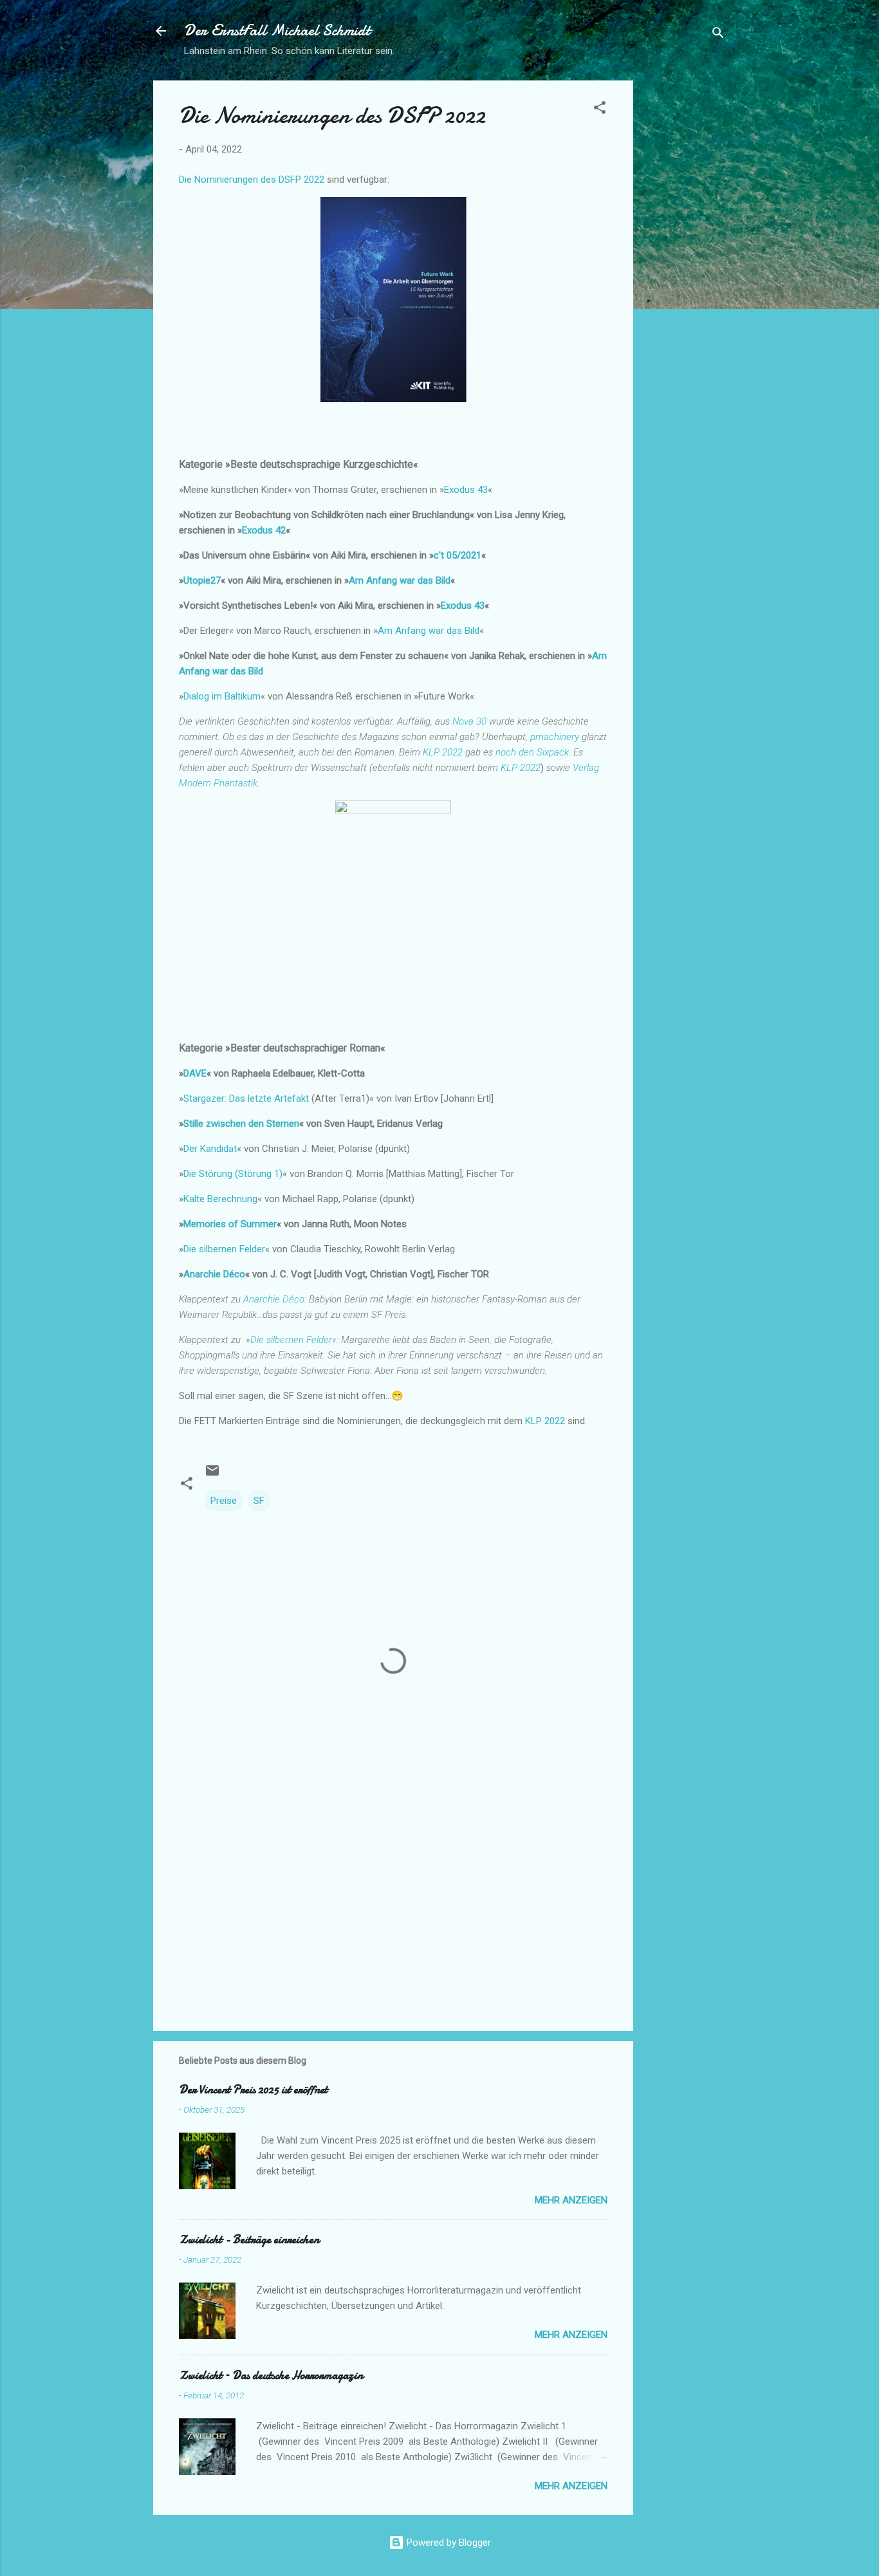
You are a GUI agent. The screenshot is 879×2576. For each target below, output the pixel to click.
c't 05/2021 (458, 555)
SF (259, 1501)
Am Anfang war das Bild (400, 580)
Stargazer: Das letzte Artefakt (246, 1098)
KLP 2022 (546, 1421)
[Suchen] (718, 35)
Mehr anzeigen (571, 2200)
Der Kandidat (210, 1149)
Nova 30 (468, 721)
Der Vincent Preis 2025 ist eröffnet (253, 2090)
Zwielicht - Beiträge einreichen (249, 2240)
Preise (224, 1501)
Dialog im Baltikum (222, 696)
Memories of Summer (230, 1224)
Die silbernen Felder (224, 1249)
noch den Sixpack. (533, 752)
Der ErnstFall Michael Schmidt (277, 31)
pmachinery (555, 737)
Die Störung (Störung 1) (233, 1174)
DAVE (195, 1073)
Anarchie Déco (214, 1274)
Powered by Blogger (448, 2543)
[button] (600, 110)
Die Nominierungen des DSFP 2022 (252, 180)
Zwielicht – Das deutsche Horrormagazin (271, 2376)
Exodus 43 (466, 490)
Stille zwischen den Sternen (241, 1124)
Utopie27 (202, 580)
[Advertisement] (685, 273)
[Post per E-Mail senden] (212, 1475)
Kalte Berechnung (220, 1199)
